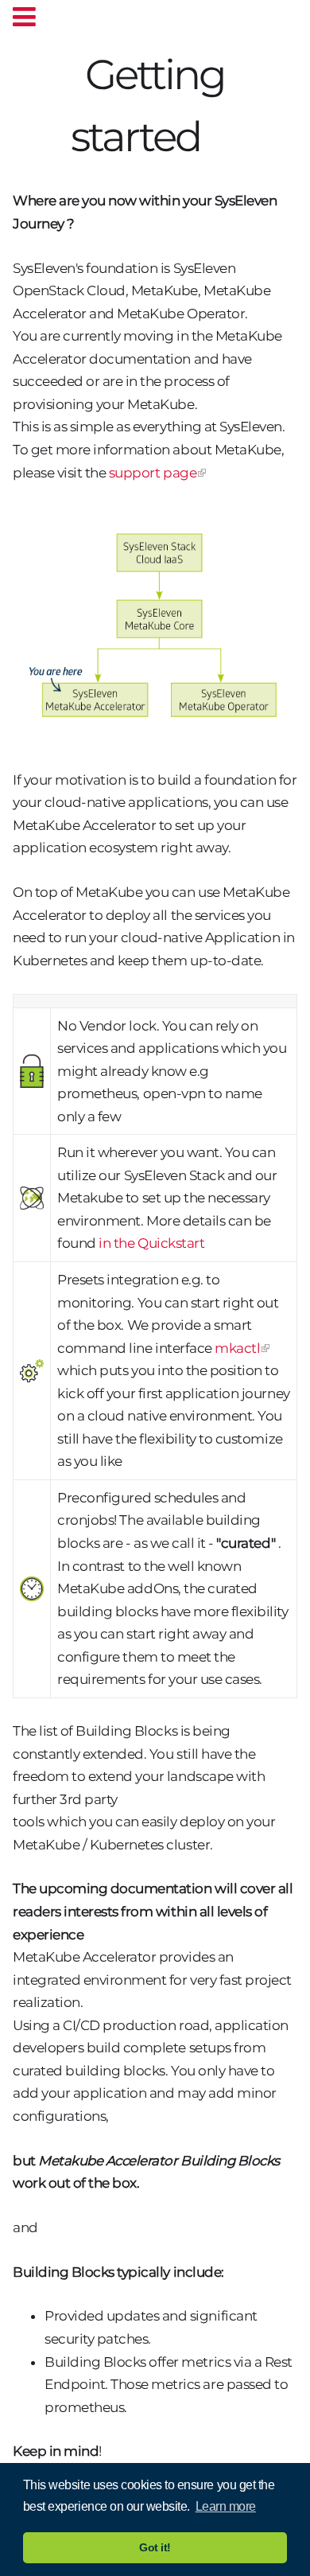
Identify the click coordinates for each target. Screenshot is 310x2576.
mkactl (237, 1348)
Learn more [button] (226, 2506)
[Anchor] (220, 133)
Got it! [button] (155, 2547)
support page (153, 473)
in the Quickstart (151, 1243)
